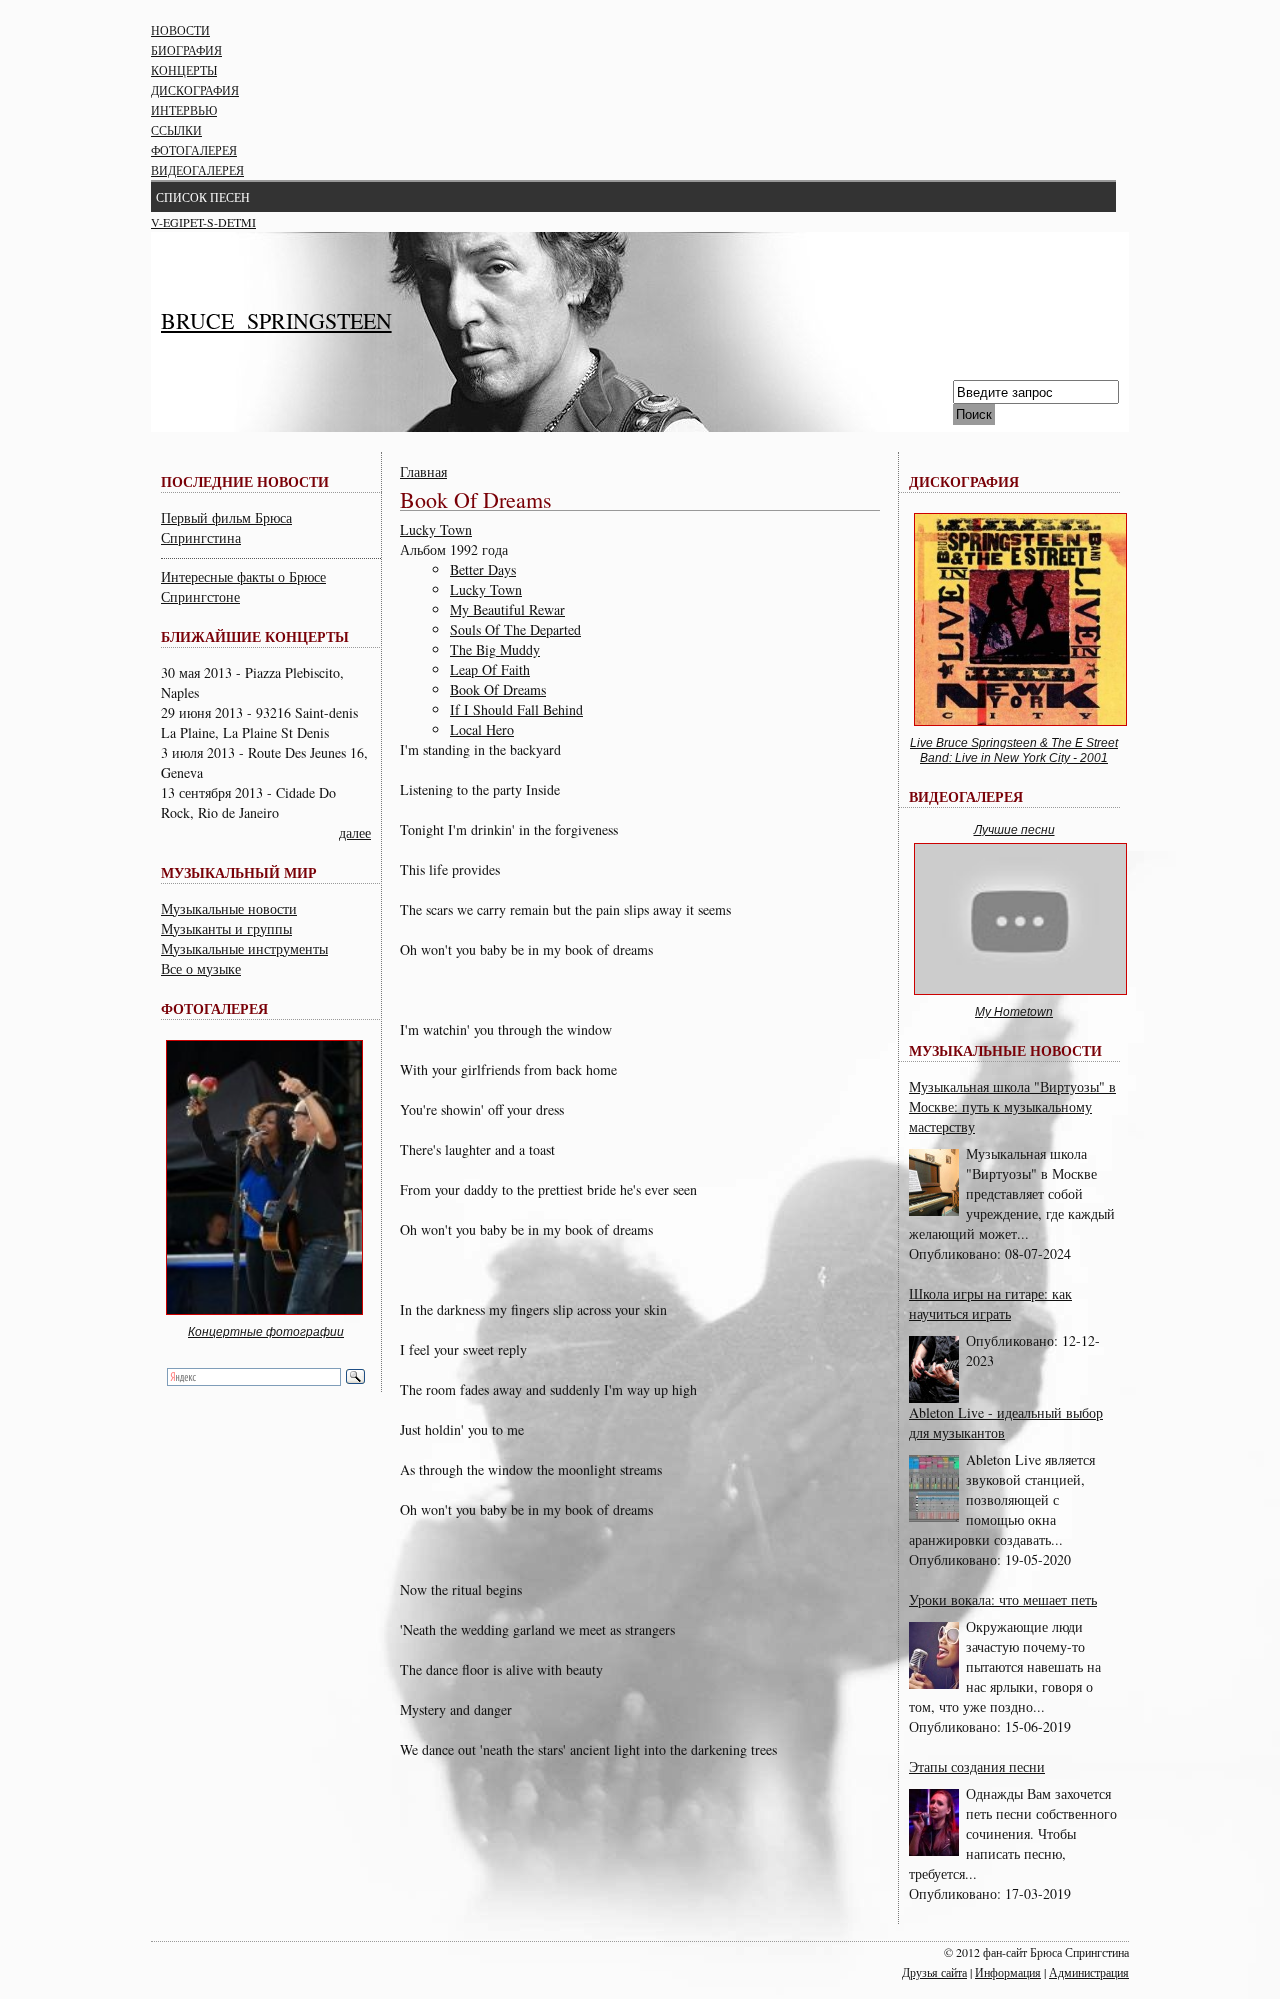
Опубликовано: (957, 1253)
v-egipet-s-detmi (203, 222)
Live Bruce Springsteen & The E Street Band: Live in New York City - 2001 (1014, 751)
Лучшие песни (1014, 830)
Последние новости (245, 481)
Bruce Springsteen (276, 320)
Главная (423, 471)
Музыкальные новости (229, 908)
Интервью (184, 110)
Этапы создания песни (977, 1766)
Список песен (203, 197)
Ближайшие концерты (255, 636)
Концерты (184, 70)
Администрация (1089, 1972)
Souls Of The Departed (515, 629)
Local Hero (482, 729)
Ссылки (176, 130)
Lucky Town (436, 529)
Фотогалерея (194, 150)
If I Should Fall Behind (516, 709)
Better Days (483, 569)
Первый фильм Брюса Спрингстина (226, 527)
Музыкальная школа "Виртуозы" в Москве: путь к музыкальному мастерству (1012, 1106)
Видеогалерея (197, 170)
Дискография (195, 90)
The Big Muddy (495, 649)
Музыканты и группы (226, 928)
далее (355, 832)
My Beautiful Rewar (507, 609)
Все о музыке (201, 968)
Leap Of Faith (490, 669)
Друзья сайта (934, 1972)
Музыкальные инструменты (244, 948)
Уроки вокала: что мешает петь (1003, 1599)
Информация (1008, 1972)
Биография (186, 50)
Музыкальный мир (239, 872)
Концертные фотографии (266, 1332)
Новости (180, 30)
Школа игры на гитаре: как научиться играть (990, 1303)
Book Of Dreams (498, 689)
